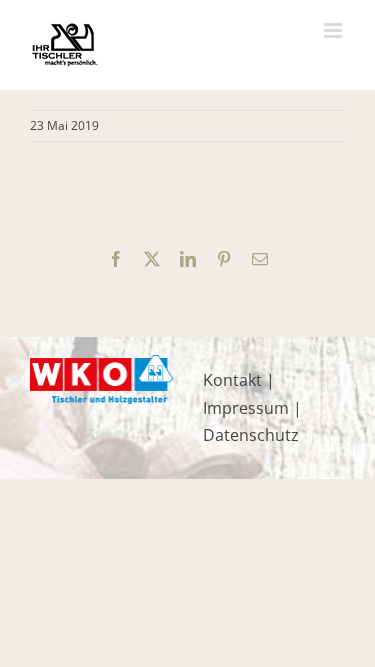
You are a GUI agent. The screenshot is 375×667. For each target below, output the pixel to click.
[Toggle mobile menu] (334, 30)
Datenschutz (251, 435)
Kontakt (232, 380)
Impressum (246, 408)
